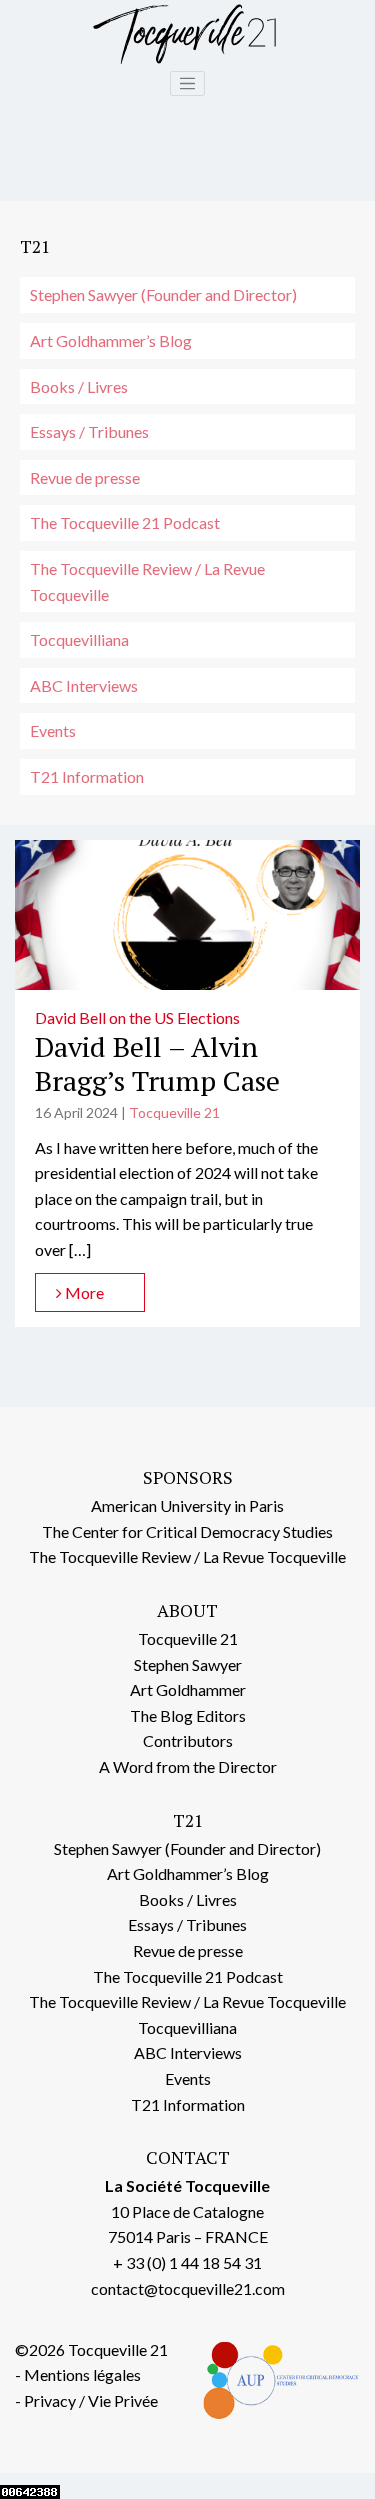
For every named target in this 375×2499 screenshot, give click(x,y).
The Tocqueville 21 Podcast (125, 522)
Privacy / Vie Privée (91, 2400)
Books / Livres (79, 386)
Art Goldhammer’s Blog (111, 340)
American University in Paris (187, 1505)
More (83, 1292)
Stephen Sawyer (188, 1664)
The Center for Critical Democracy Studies (187, 1531)
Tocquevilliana (79, 639)
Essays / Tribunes (89, 431)
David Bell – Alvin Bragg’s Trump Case (157, 1063)
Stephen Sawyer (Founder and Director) (163, 294)
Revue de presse (85, 477)
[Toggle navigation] (188, 84)
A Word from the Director (188, 1766)
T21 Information (87, 776)
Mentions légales (82, 2374)
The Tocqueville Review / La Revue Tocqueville (147, 581)
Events (53, 730)
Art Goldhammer (188, 1689)
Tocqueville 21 (174, 1112)
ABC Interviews (84, 685)
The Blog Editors (188, 1715)
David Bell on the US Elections (137, 1017)
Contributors (188, 1740)
